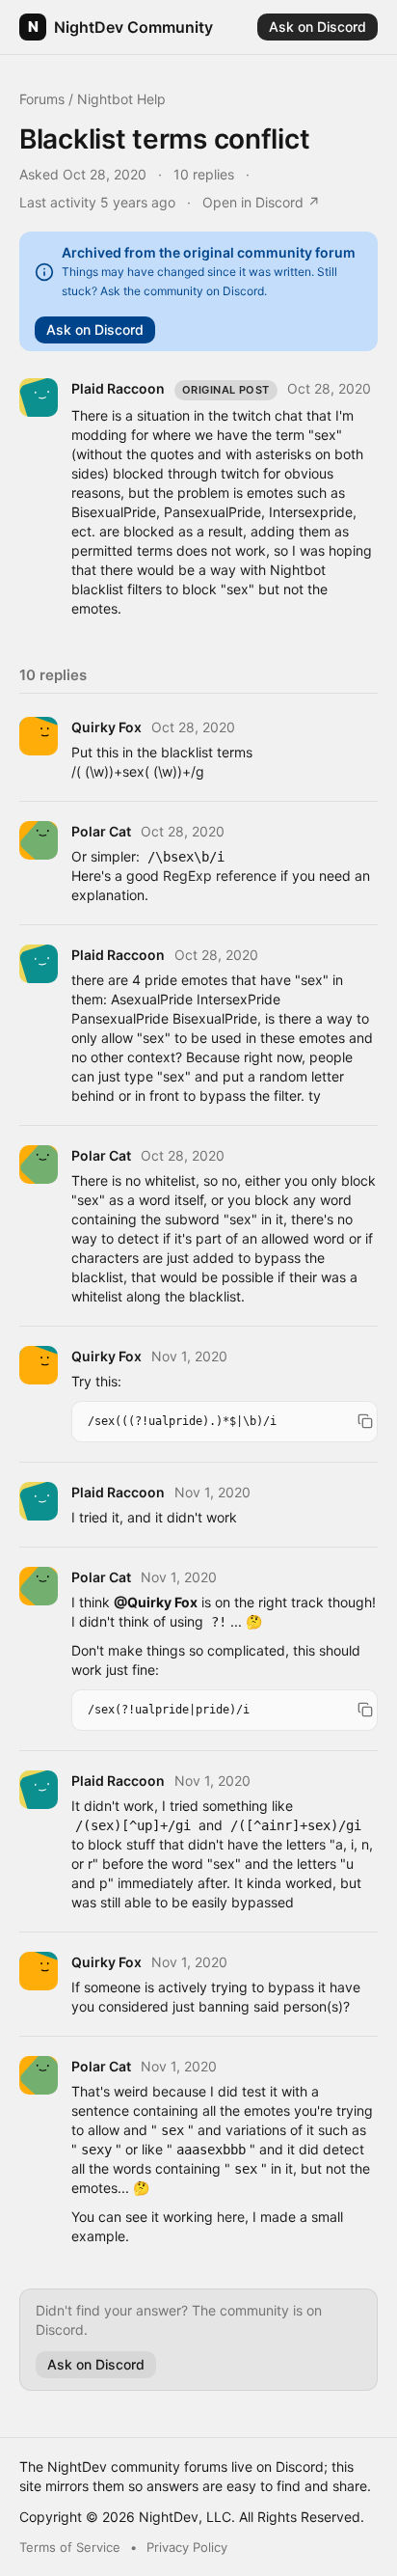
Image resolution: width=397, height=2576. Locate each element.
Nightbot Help (121, 99)
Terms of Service (70, 2547)
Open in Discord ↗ (261, 202)
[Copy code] (365, 1421)
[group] (225, 1422)
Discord (300, 2466)
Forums (42, 99)
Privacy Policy (187, 2547)
